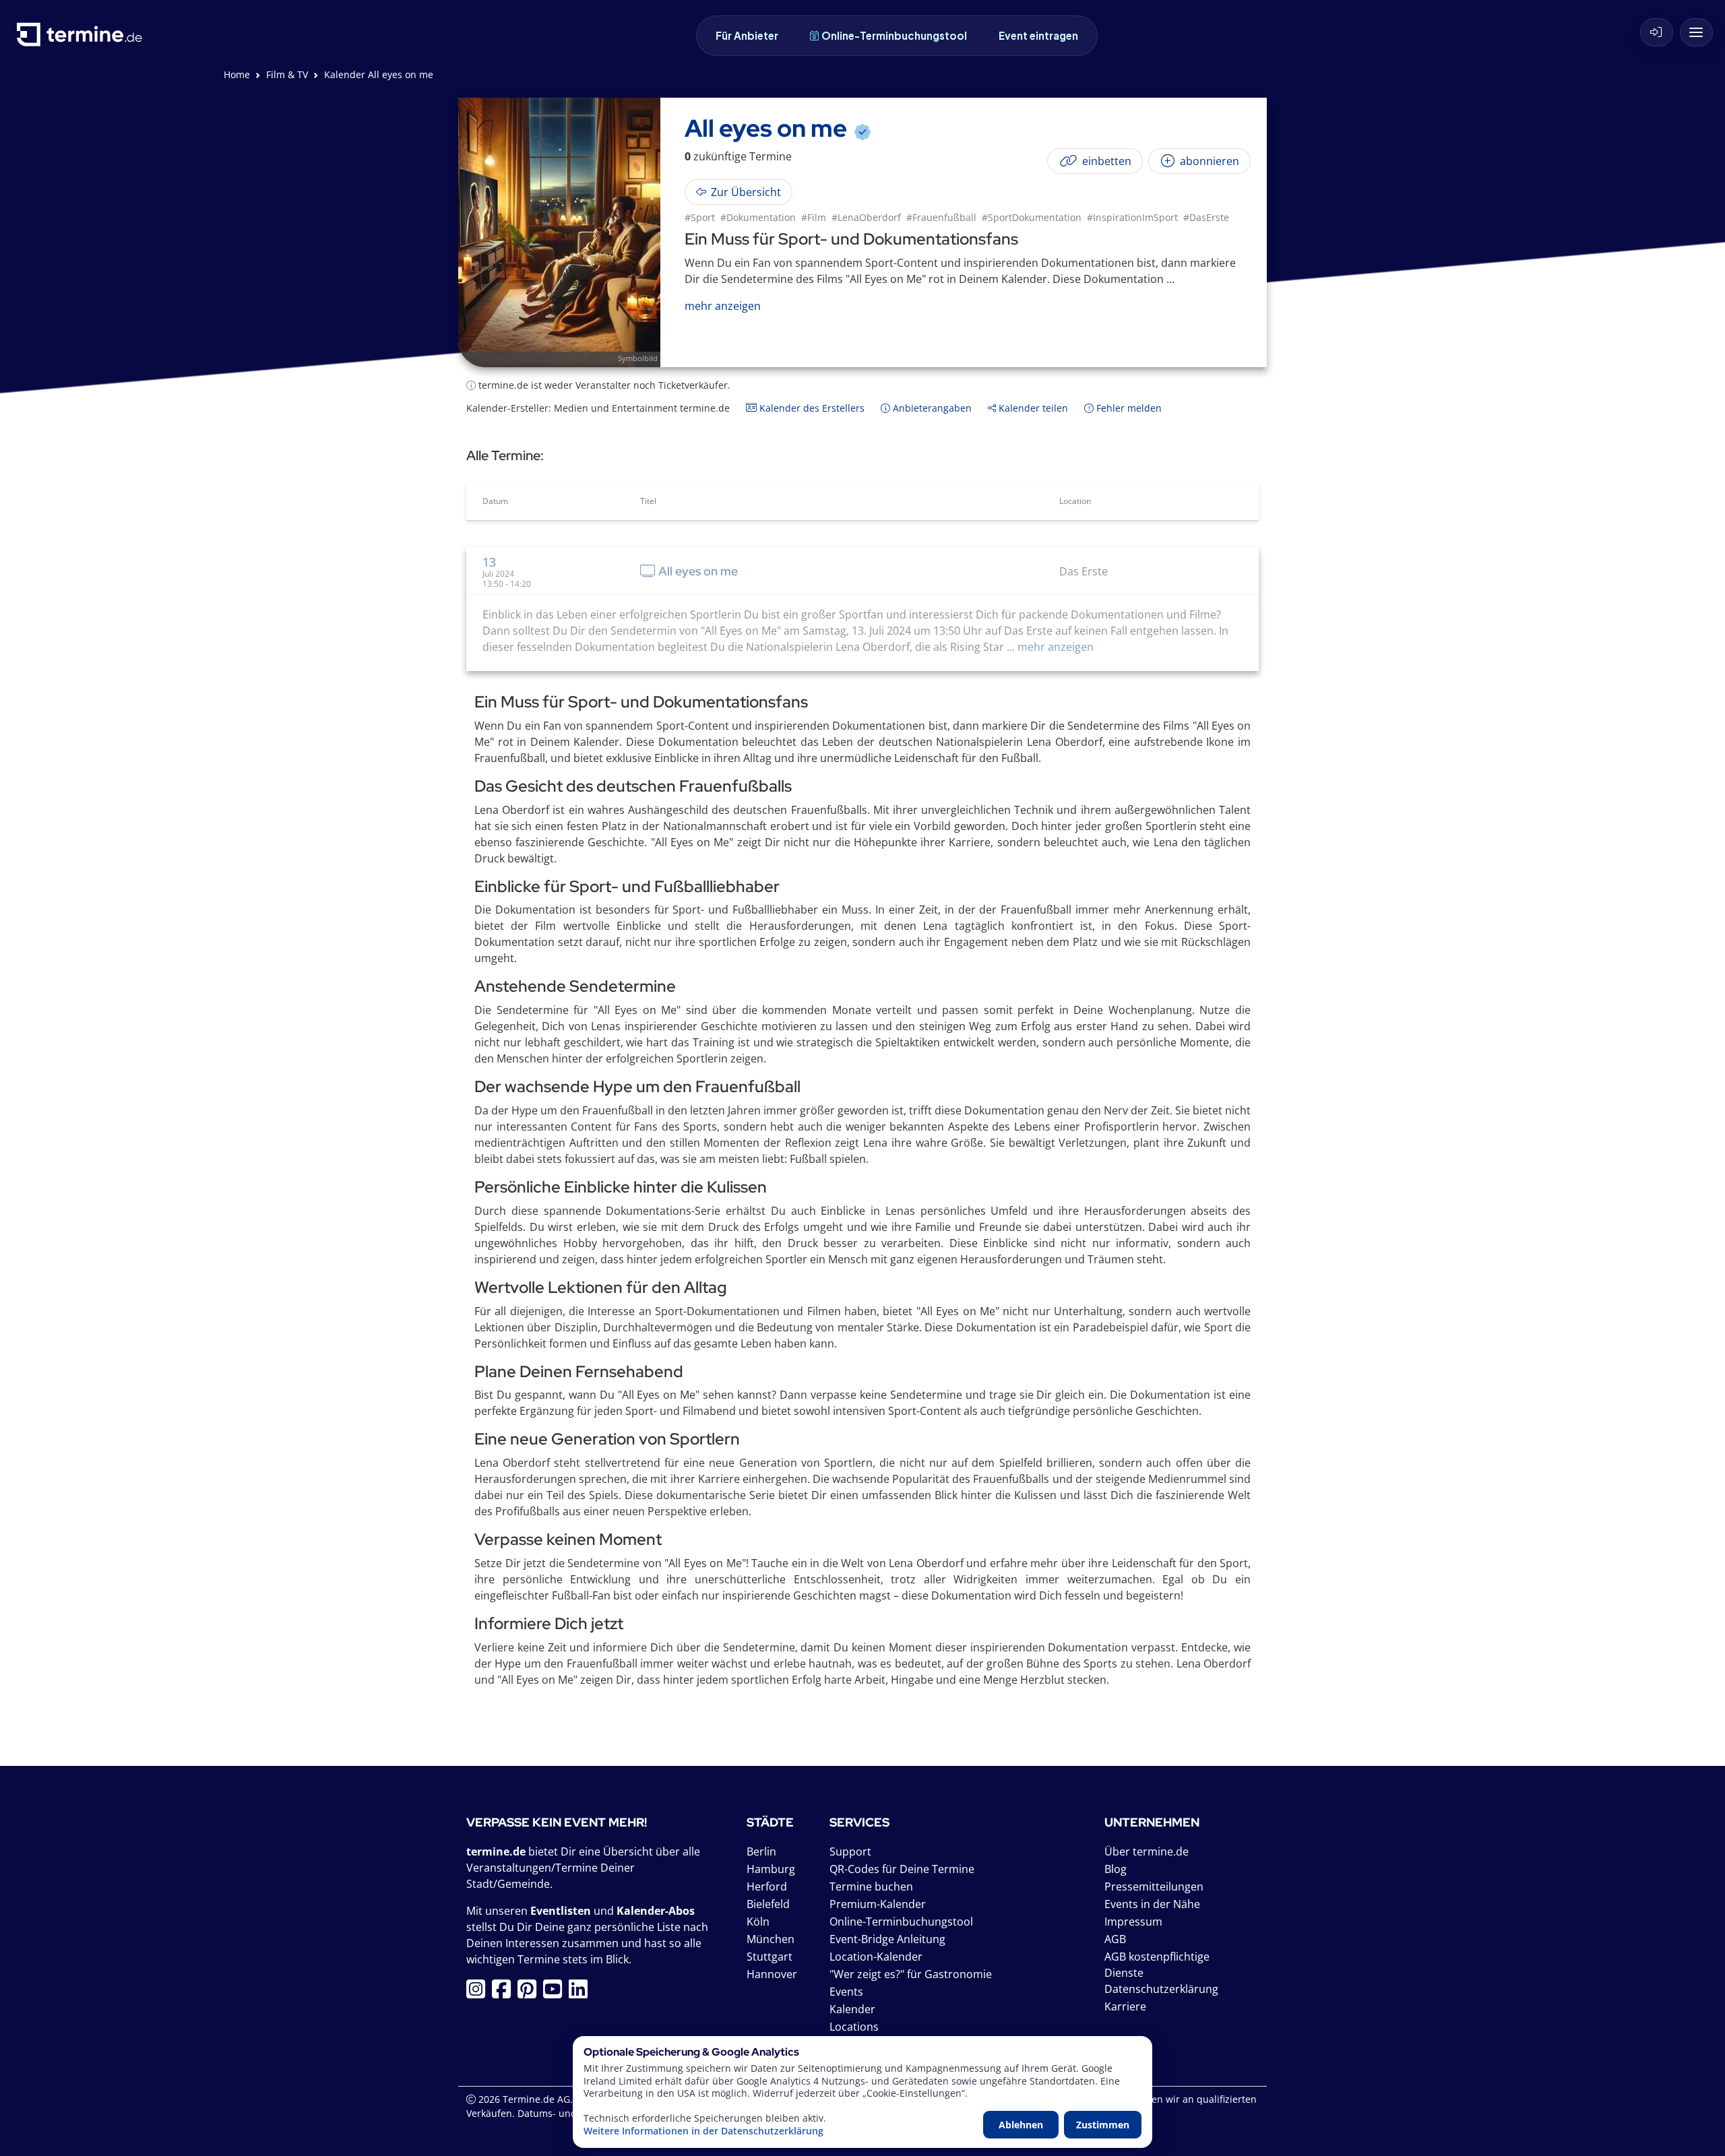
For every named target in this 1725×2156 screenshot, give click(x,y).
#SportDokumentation (1032, 217)
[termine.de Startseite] (83, 39)
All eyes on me (698, 571)
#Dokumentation (758, 217)
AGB (1115, 1939)
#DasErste (1206, 217)
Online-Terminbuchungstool (894, 35)
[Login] (1657, 32)
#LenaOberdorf (866, 217)
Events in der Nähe (1152, 1904)
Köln (758, 1922)
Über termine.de (1147, 1851)
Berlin (761, 1851)
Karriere (1125, 2006)
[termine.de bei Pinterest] (530, 1993)
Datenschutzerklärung (1161, 1989)
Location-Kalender (876, 1957)
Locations (854, 2027)
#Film (814, 217)
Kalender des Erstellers (811, 408)
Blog (1116, 1869)
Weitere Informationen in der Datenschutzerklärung (703, 2131)
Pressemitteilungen (1154, 1886)
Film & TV (287, 74)
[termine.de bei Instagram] (479, 1993)
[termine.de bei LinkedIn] (582, 1993)
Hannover (772, 1974)
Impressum (1133, 1922)
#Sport (700, 217)
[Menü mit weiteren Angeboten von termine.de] (1696, 32)
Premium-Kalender (878, 1904)
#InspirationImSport (1132, 217)
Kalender (852, 2009)
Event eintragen (1038, 35)
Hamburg (771, 1869)
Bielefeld (768, 1904)
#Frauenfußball (941, 217)
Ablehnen (1021, 2125)
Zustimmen (1103, 2125)
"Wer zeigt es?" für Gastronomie (911, 1974)
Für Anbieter (747, 35)
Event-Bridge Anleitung (887, 1939)
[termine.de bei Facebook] (505, 1993)
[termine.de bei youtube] (556, 1993)
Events (846, 1992)
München (771, 1939)
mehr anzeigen (1054, 647)
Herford (767, 1886)
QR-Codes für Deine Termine (902, 1869)
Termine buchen (871, 1886)
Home (237, 74)
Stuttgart (770, 1957)
